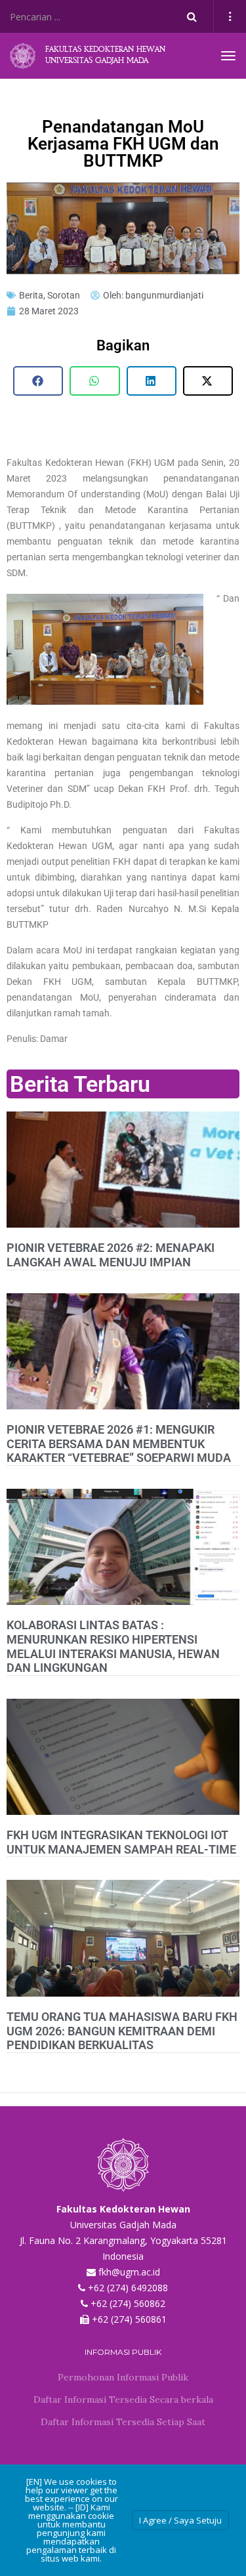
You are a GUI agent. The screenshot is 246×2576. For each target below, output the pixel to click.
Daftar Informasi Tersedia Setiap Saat (123, 2422)
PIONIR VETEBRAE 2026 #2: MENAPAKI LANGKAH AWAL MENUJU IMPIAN (111, 1255)
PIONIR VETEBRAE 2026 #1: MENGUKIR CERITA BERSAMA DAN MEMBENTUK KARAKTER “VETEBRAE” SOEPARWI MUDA (119, 1444)
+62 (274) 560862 (128, 2303)
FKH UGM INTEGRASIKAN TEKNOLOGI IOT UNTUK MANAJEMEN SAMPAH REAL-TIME (121, 1842)
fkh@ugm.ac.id (129, 2272)
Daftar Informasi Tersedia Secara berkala (123, 2399)
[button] (38, 381)
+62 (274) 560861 (129, 2319)
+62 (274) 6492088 (128, 2288)
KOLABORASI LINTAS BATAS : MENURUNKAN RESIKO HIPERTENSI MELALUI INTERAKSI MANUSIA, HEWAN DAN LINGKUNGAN (113, 1646)
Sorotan (64, 295)
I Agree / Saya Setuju (180, 2520)
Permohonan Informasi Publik (123, 2377)
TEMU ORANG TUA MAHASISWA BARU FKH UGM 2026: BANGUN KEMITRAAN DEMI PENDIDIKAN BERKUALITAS (122, 2031)
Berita (31, 295)
